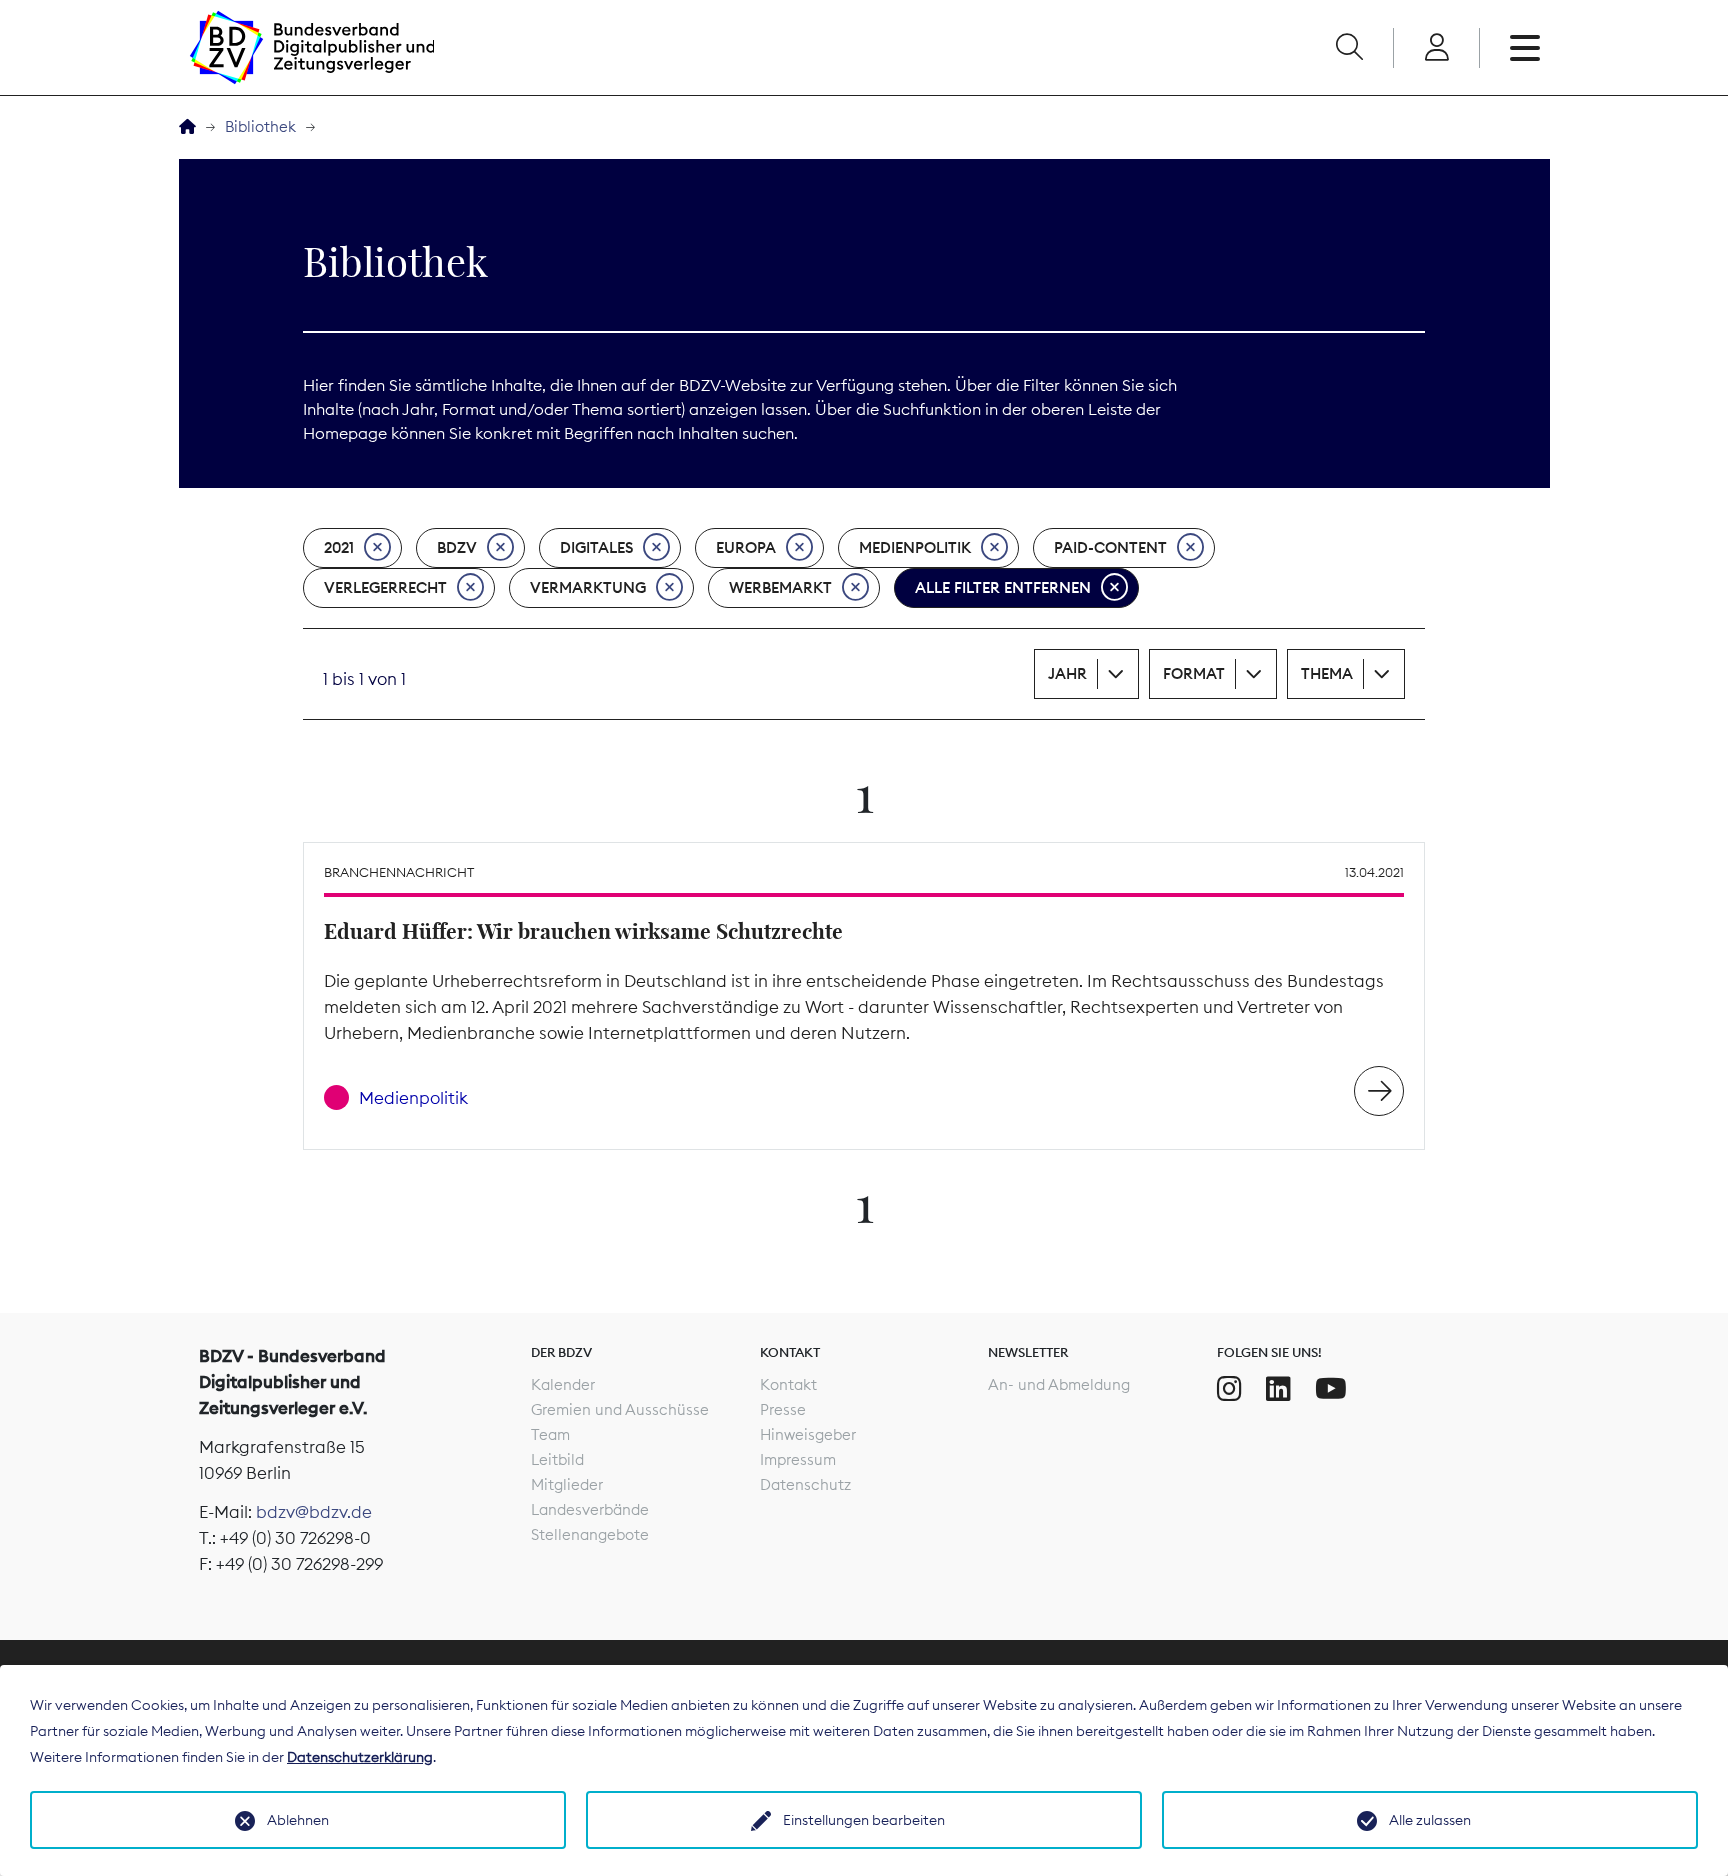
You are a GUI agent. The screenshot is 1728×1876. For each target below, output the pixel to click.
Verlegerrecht (385, 587)
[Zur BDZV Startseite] (187, 127)
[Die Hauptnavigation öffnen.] (1525, 48)
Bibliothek (260, 126)
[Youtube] (1331, 1389)
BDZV (457, 547)
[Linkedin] (1278, 1389)
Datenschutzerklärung (360, 1757)
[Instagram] (1229, 1389)
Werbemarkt (780, 587)
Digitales (596, 547)
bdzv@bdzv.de (314, 1512)
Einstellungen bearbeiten (864, 1820)
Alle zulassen (1430, 1820)
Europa (746, 547)
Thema (1327, 673)
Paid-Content (1110, 547)
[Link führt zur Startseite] (312, 47)
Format (1194, 673)
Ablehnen (298, 1820)
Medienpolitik (915, 547)
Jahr (1067, 673)
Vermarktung (588, 587)
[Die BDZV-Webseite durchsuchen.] (1349, 48)
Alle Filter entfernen (1003, 587)
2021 (339, 547)
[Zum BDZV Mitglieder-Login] (1436, 48)
